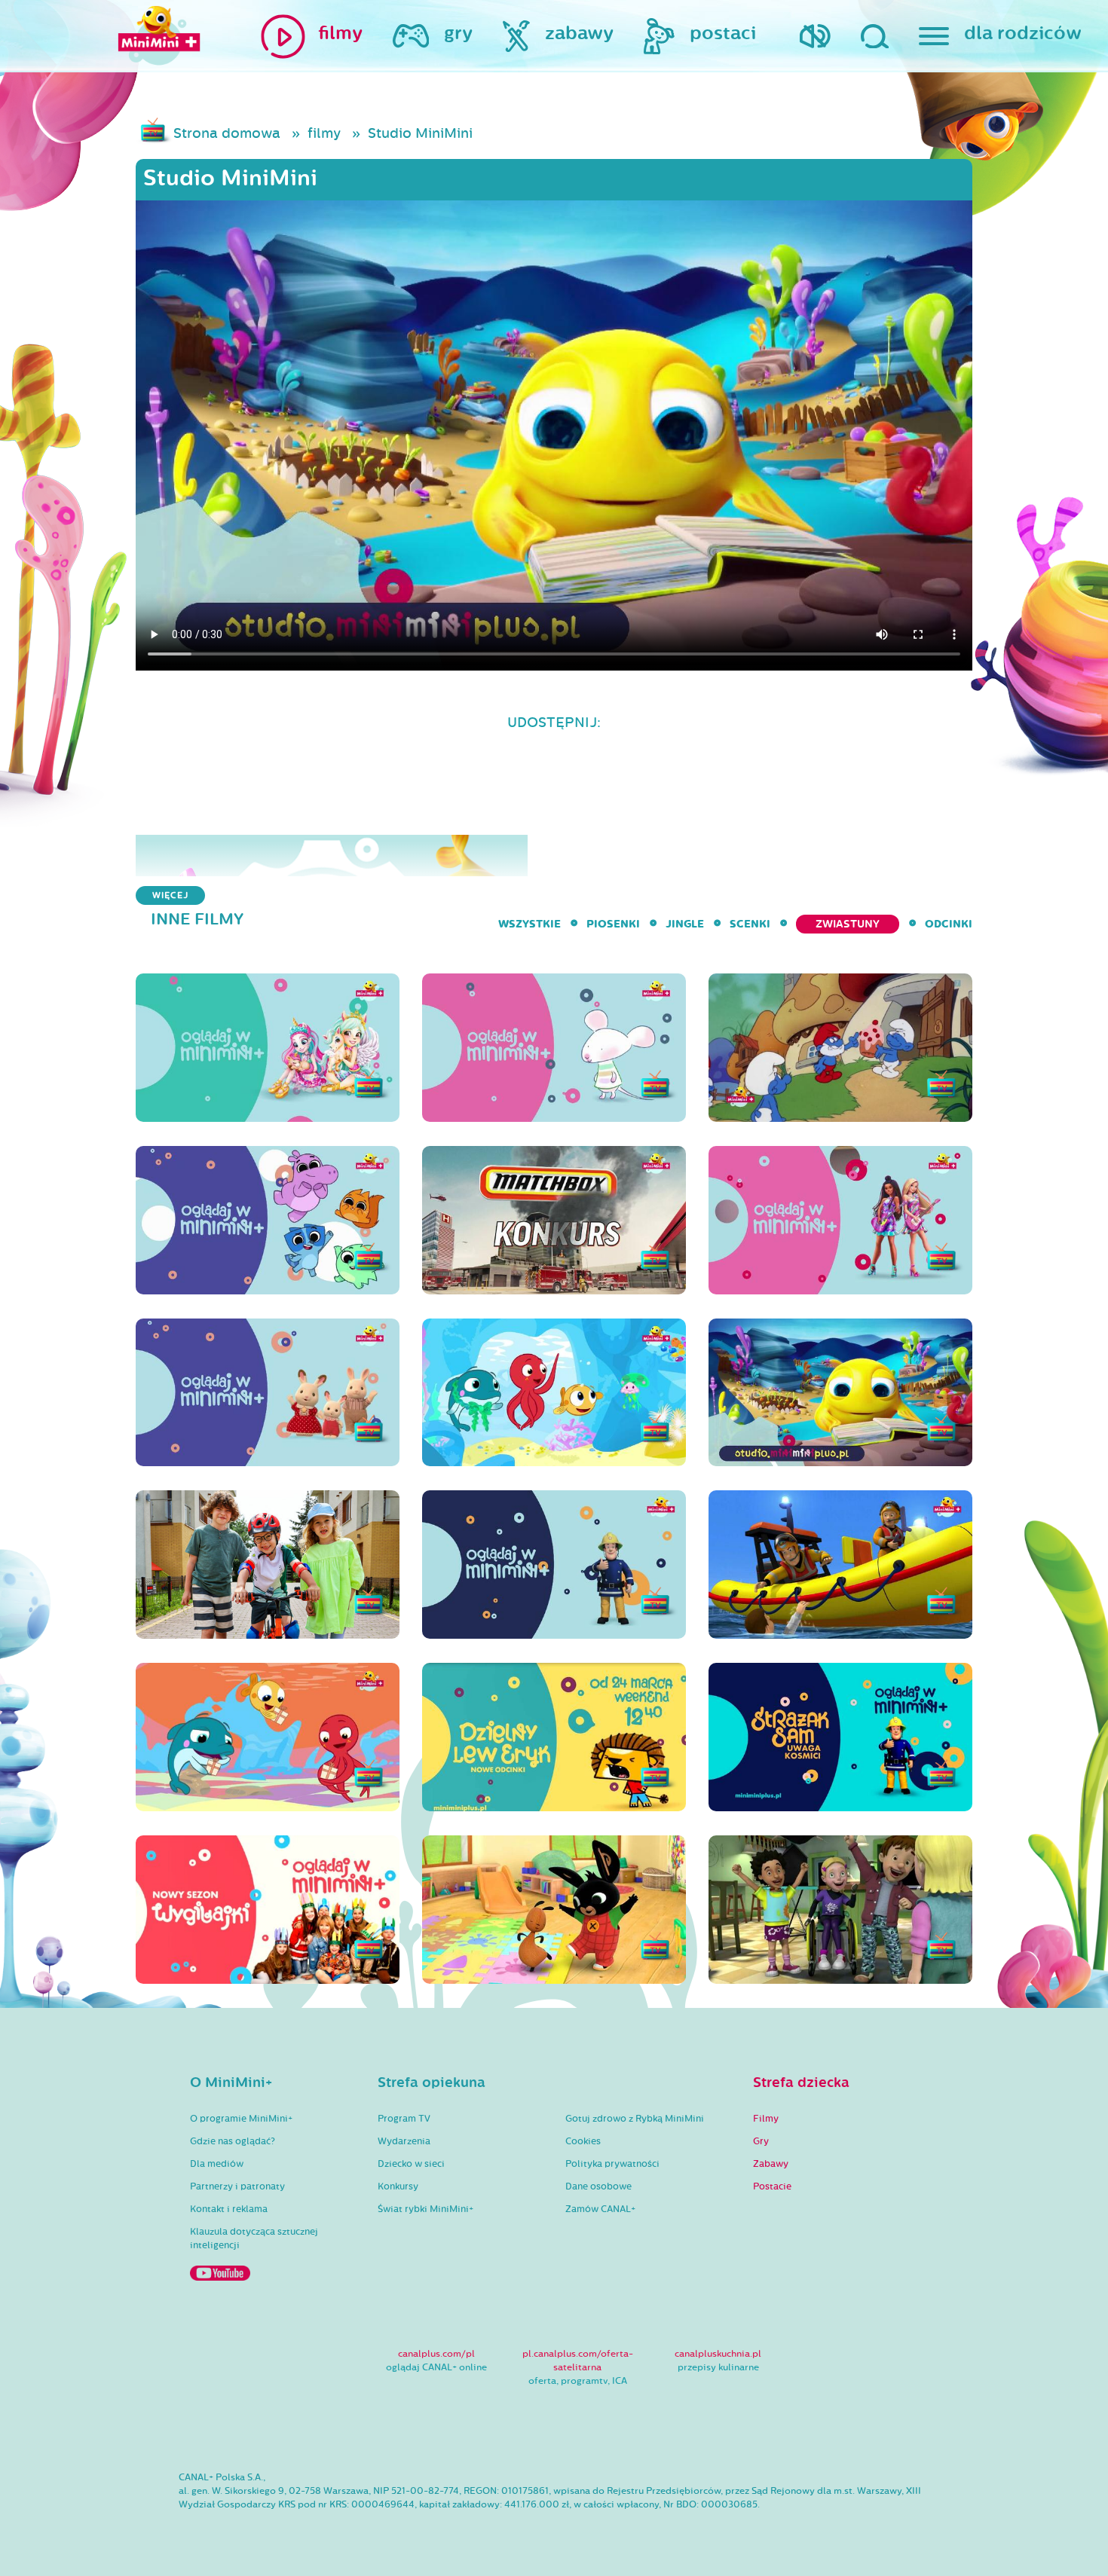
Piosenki (613, 924)
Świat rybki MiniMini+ (425, 2209)
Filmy (766, 2119)
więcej (170, 895)
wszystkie (530, 924)
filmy (324, 133)
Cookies (583, 2141)
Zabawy (771, 2164)
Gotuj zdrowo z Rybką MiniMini (635, 2119)
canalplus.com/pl (436, 2354)
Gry (761, 2141)
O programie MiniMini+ (241, 2119)
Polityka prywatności (612, 2164)
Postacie (772, 2186)
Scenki (750, 924)
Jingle (685, 924)
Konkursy (398, 2186)
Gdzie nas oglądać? (233, 2141)
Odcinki (949, 924)
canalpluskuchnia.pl (718, 2354)
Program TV (404, 2119)
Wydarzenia (404, 2141)
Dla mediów (217, 2164)
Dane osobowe (598, 2186)
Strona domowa (227, 133)
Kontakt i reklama (229, 2209)
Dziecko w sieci (411, 2164)
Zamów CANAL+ (600, 2209)
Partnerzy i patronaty (237, 2186)
